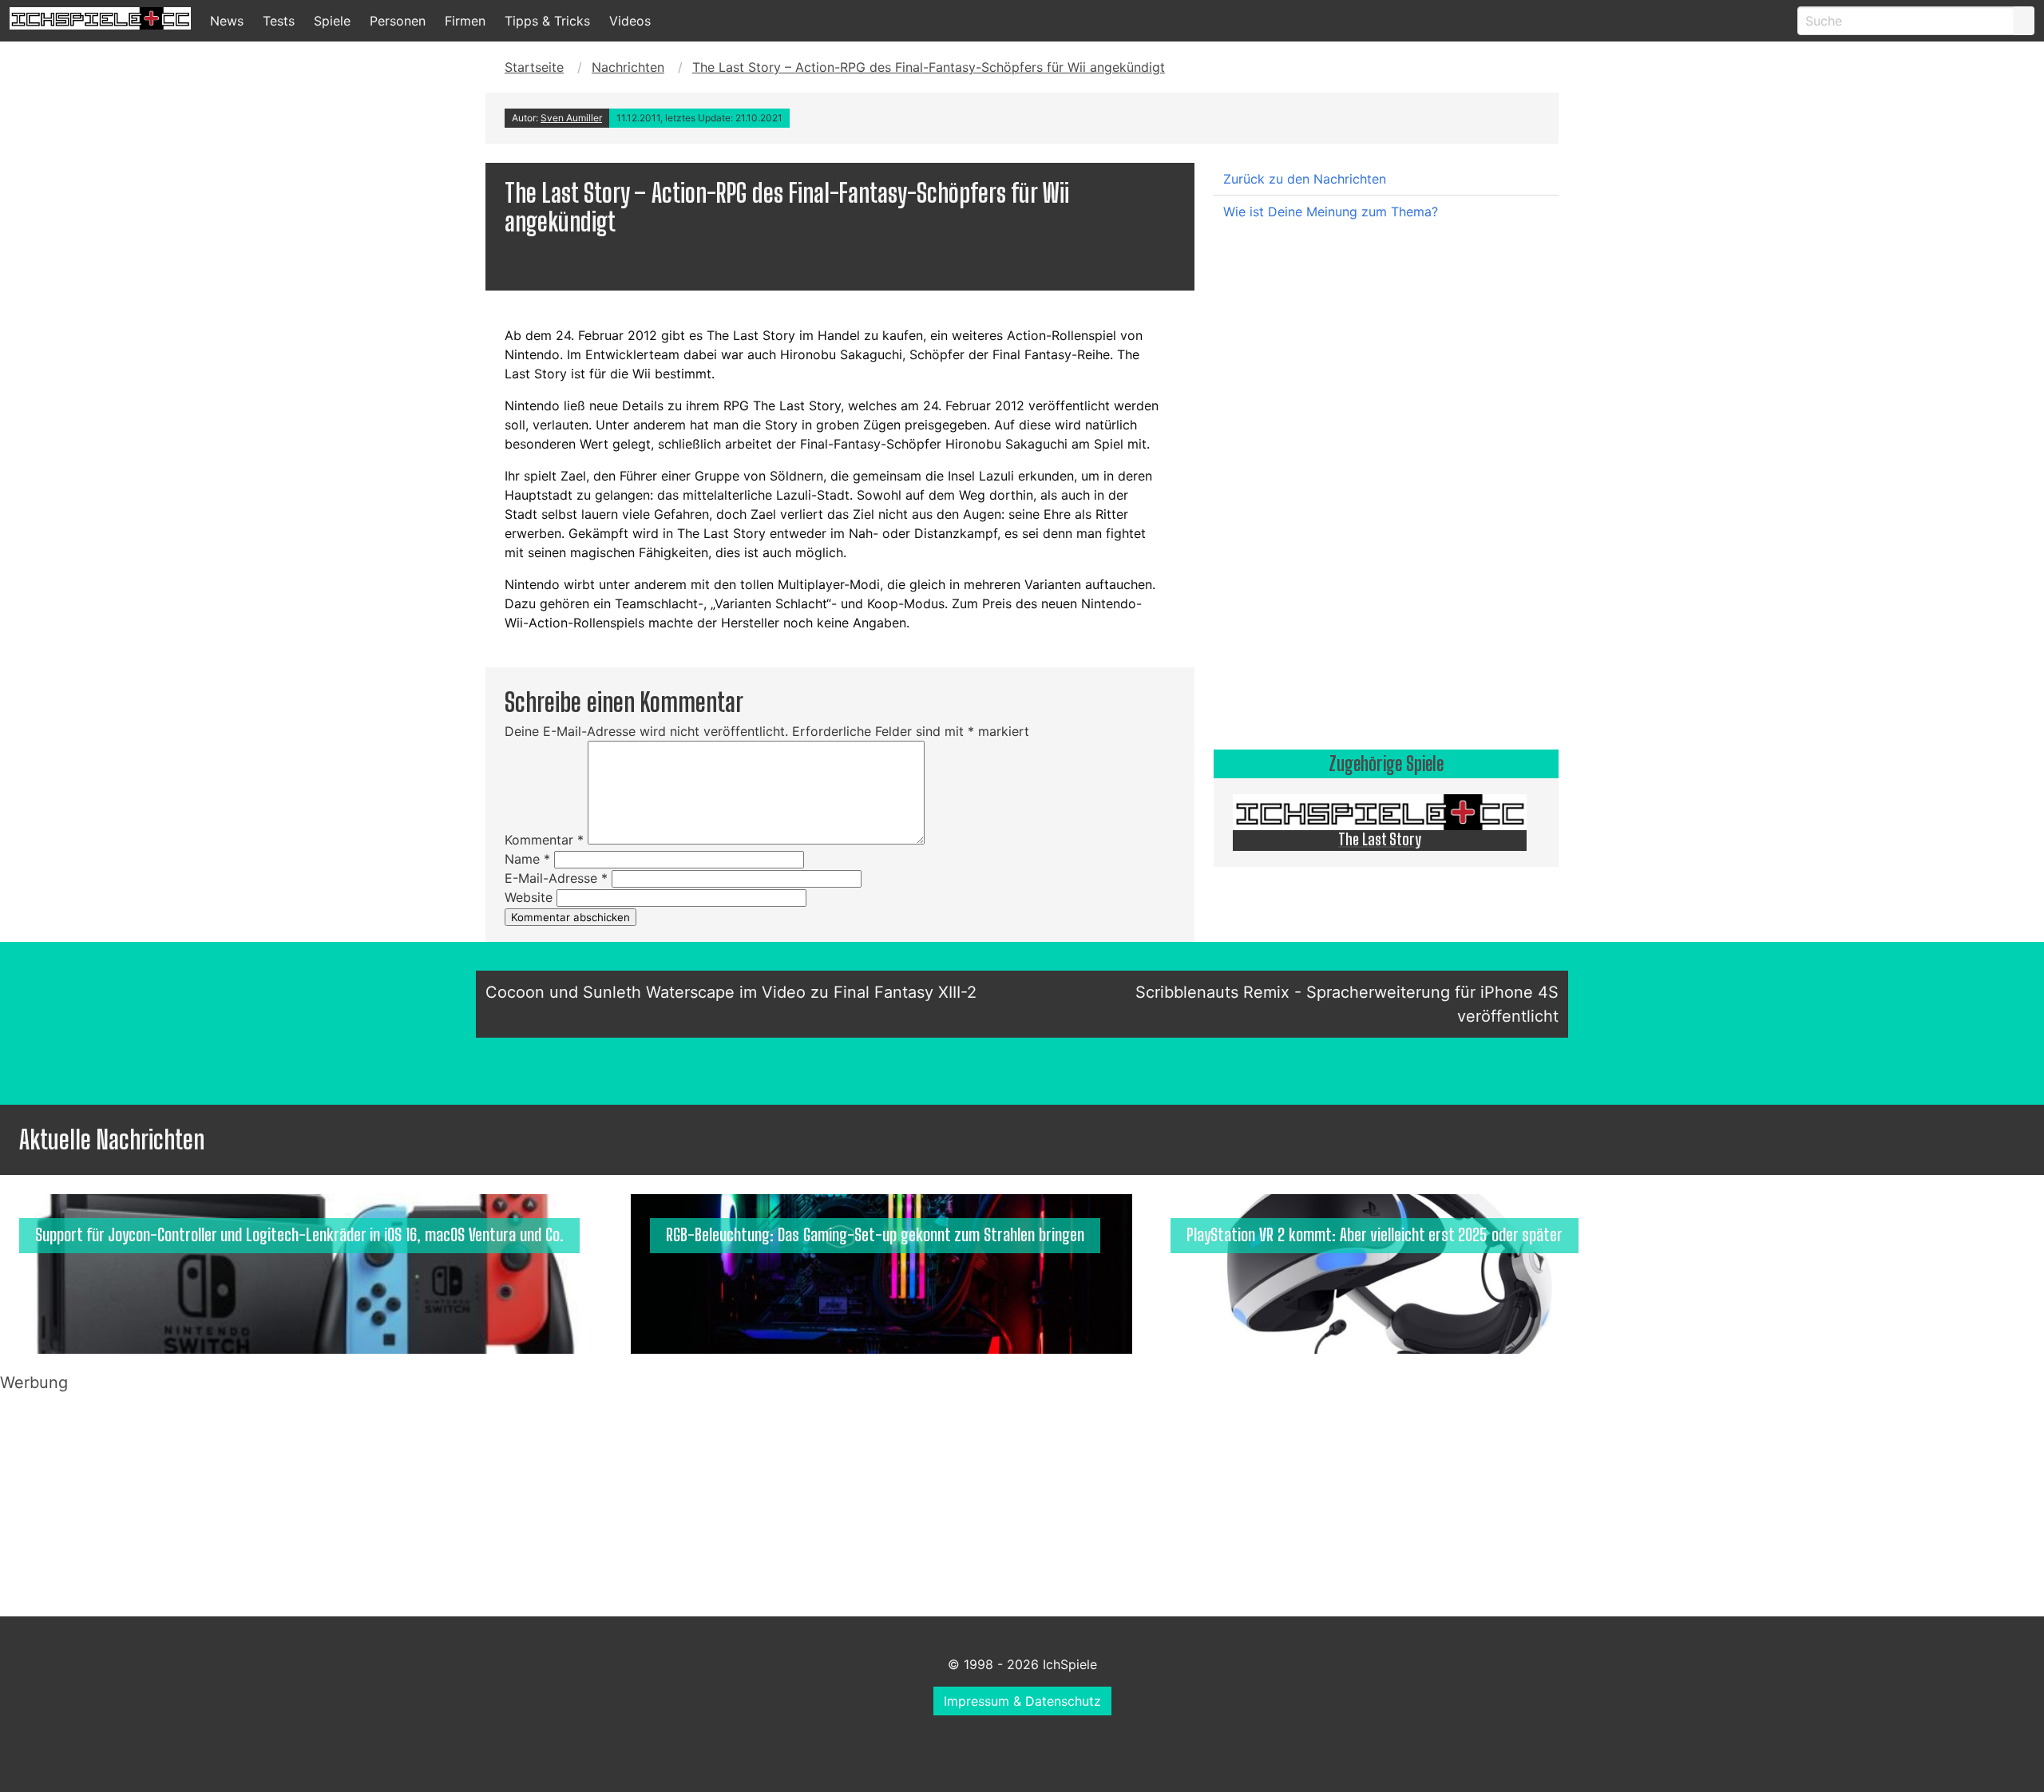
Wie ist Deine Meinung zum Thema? (1331, 212)
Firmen (465, 21)
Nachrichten (628, 67)
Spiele (332, 21)
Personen (398, 21)
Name (527, 859)
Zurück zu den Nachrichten (1305, 179)
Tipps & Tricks (547, 21)
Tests (279, 21)
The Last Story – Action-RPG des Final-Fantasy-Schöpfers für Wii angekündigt (929, 67)
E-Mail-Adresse (556, 878)
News (227, 21)
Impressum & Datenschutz (1022, 1701)
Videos (630, 21)
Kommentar (544, 840)
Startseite (534, 67)
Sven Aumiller (571, 118)
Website (529, 897)
